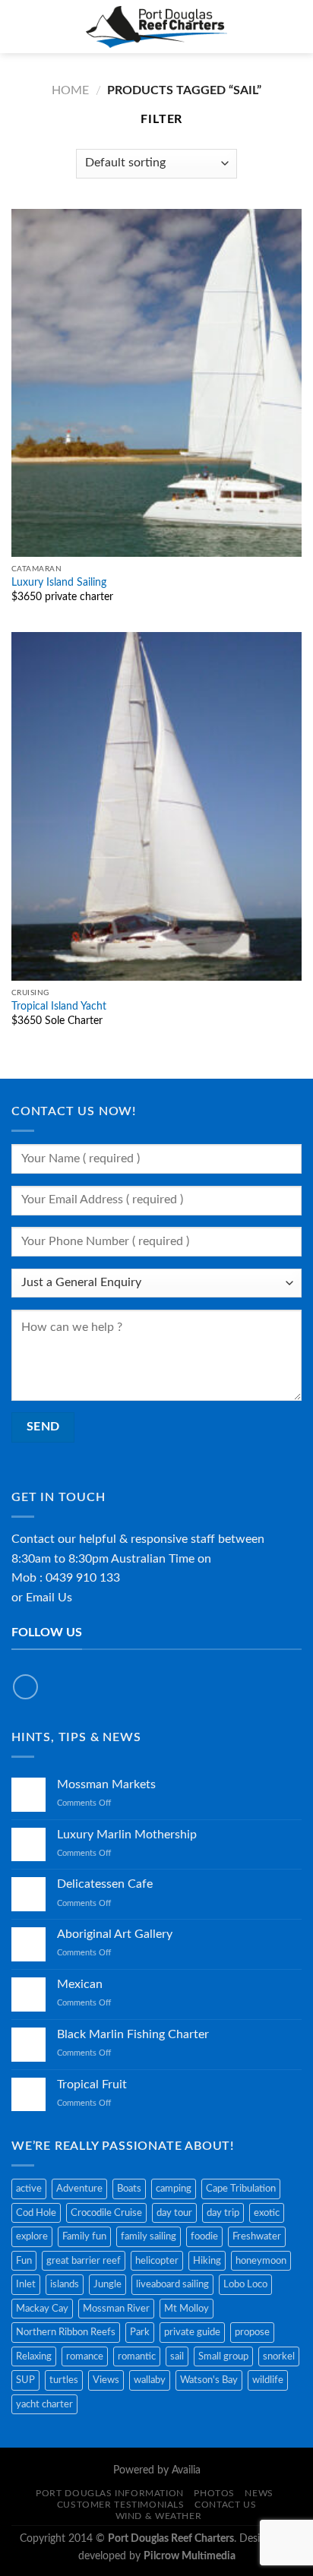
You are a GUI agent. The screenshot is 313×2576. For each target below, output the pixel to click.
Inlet (26, 2284)
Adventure (79, 2189)
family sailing (149, 2236)
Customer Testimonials (121, 2505)
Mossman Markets (106, 1784)
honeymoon (261, 2261)
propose (252, 2332)
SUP (25, 2380)
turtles (64, 2380)
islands (65, 2284)
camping (174, 2189)
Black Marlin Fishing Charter (133, 2034)
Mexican (80, 1984)
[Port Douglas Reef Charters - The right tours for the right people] (157, 27)
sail (177, 2356)
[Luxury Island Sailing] (156, 383)
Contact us (225, 2505)
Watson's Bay (209, 2380)
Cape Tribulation (241, 2189)
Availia (186, 2470)
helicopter (157, 2261)
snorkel (279, 2356)
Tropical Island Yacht (59, 1007)
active (29, 2189)
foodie (204, 2236)
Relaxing (34, 2356)
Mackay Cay (42, 2309)
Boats (129, 2189)
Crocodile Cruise (106, 2213)
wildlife (268, 2380)
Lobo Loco (245, 2284)
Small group (223, 2356)
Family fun (84, 2236)
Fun (24, 2261)
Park (140, 2332)
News (259, 2493)
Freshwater (257, 2236)
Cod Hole (36, 2213)
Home (70, 90)
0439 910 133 (83, 1578)
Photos (214, 2493)
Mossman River (116, 2309)
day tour (174, 2213)
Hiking (207, 2261)
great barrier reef (84, 2261)
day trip (223, 2213)
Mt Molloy (187, 2309)
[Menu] (21, 26)
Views (106, 2380)
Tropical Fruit (92, 2085)
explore (32, 2236)
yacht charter (44, 2404)
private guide (192, 2332)
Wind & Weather (159, 2516)
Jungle (107, 2284)
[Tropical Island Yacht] (156, 806)
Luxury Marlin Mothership (127, 1835)
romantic (137, 2356)
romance (85, 2356)
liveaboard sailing (172, 2284)
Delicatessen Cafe (105, 1884)
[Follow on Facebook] (25, 1687)
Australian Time (153, 1559)
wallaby (150, 2380)
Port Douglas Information (110, 2493)
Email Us (49, 1598)
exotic (267, 2213)
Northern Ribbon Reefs (66, 2332)
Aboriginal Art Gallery (115, 1934)
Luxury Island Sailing (59, 583)
